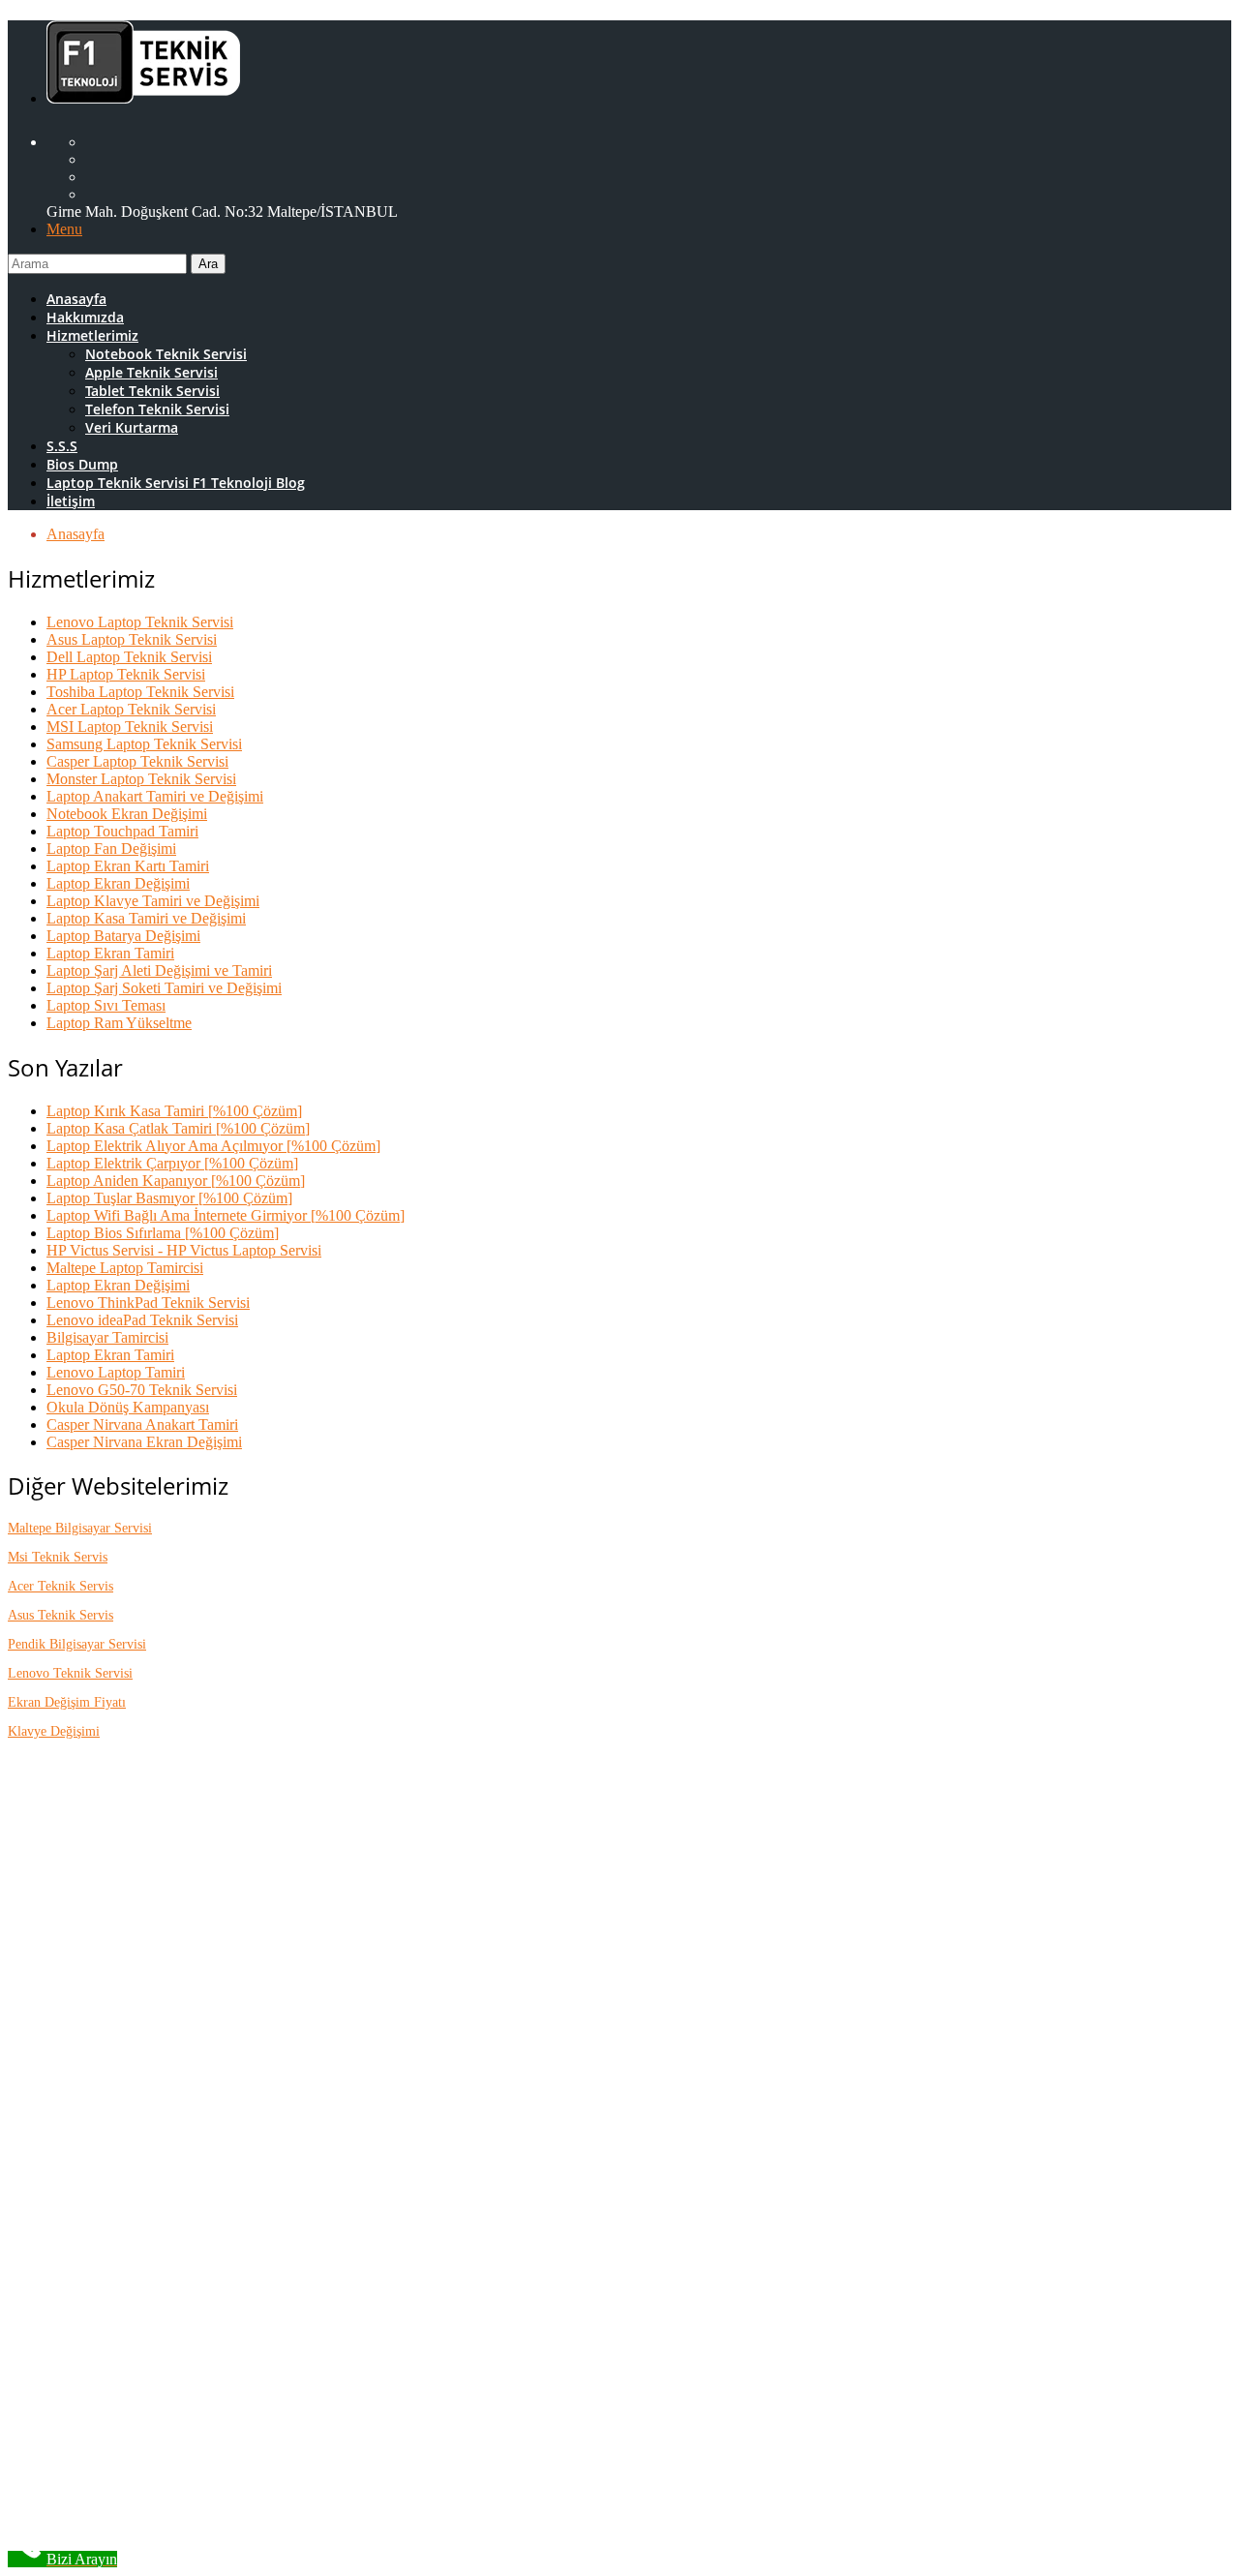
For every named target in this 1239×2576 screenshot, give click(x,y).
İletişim (71, 501)
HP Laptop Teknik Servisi (126, 674)
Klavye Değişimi (54, 1731)
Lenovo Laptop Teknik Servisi (140, 622)
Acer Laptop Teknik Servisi (131, 709)
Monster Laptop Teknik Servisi (141, 779)
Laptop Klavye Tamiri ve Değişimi (153, 901)
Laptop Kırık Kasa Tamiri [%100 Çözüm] (174, 1111)
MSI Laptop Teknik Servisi (130, 727)
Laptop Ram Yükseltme (119, 1023)
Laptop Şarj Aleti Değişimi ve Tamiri (159, 970)
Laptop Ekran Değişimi (118, 883)
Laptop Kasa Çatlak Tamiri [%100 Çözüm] (178, 1128)
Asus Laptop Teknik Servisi (132, 639)
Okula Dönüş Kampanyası (128, 1407)
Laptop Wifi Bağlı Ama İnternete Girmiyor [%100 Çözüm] (226, 1215)
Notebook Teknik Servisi (166, 354)
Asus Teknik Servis (60, 1615)
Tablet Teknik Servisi (152, 391)
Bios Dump (82, 464)
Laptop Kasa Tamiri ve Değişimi (146, 918)
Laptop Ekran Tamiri (110, 953)
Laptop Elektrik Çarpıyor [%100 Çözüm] (172, 1163)
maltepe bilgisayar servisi (162, 2455)
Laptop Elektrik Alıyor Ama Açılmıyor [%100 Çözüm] (213, 1146)
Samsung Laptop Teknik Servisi (144, 744)
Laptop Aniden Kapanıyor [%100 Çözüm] (176, 1181)
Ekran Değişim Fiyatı (67, 1702)
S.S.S (62, 446)
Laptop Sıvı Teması (106, 1005)
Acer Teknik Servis (60, 1586)
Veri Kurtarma (132, 427)
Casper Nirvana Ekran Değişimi (144, 1442)
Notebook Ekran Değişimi (127, 814)
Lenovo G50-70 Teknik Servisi (142, 1390)
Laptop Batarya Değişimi (123, 936)
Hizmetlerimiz (92, 335)
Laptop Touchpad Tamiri (122, 831)
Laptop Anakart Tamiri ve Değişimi (155, 796)
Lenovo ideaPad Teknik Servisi (142, 1320)
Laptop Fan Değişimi (111, 849)
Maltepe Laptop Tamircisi (125, 1268)
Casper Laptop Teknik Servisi (137, 761)
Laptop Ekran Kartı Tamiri (128, 866)
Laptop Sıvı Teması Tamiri (166, 2437)
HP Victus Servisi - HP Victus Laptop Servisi (184, 1250)
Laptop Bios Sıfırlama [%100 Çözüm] (163, 1233)
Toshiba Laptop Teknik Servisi (140, 692)
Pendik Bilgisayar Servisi (77, 1644)
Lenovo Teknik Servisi (70, 1673)
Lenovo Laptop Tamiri (116, 1372)
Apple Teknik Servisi (151, 372)
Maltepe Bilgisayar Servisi (80, 1528)
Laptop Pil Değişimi (147, 2385)
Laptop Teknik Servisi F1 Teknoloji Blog (176, 483)
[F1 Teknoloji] (143, 91)
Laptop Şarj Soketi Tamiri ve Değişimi (164, 988)
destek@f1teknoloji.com (203, 2089)
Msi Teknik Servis (58, 1557)
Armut (144, 2211)
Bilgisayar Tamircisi (107, 1337)
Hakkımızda (85, 317)
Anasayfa (76, 299)
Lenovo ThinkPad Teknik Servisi (148, 1303)
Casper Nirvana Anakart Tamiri (142, 1424)
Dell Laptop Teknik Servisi (129, 657)
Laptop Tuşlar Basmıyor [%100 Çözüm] (169, 1198)
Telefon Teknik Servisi (157, 409)
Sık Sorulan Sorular (145, 1896)
